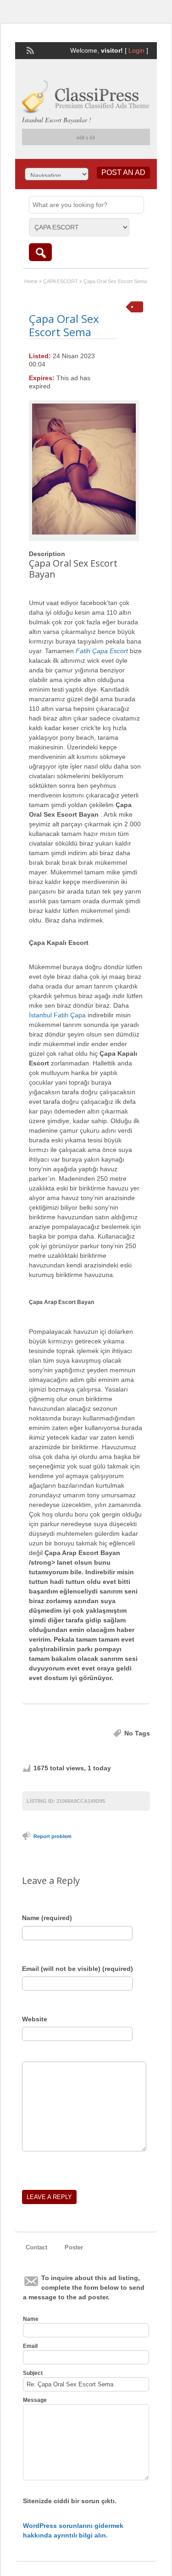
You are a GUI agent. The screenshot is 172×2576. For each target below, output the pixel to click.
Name (31, 2319)
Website (35, 2019)
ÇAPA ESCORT (61, 281)
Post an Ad (123, 172)
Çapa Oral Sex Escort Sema (64, 325)
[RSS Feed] (29, 49)
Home (31, 281)
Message (35, 2400)
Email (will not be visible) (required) (78, 1969)
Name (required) (47, 1918)
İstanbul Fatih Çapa (57, 1015)
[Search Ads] (40, 252)
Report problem (53, 1836)
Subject (33, 2373)
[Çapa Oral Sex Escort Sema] (84, 469)
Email (30, 2346)
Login (136, 50)
